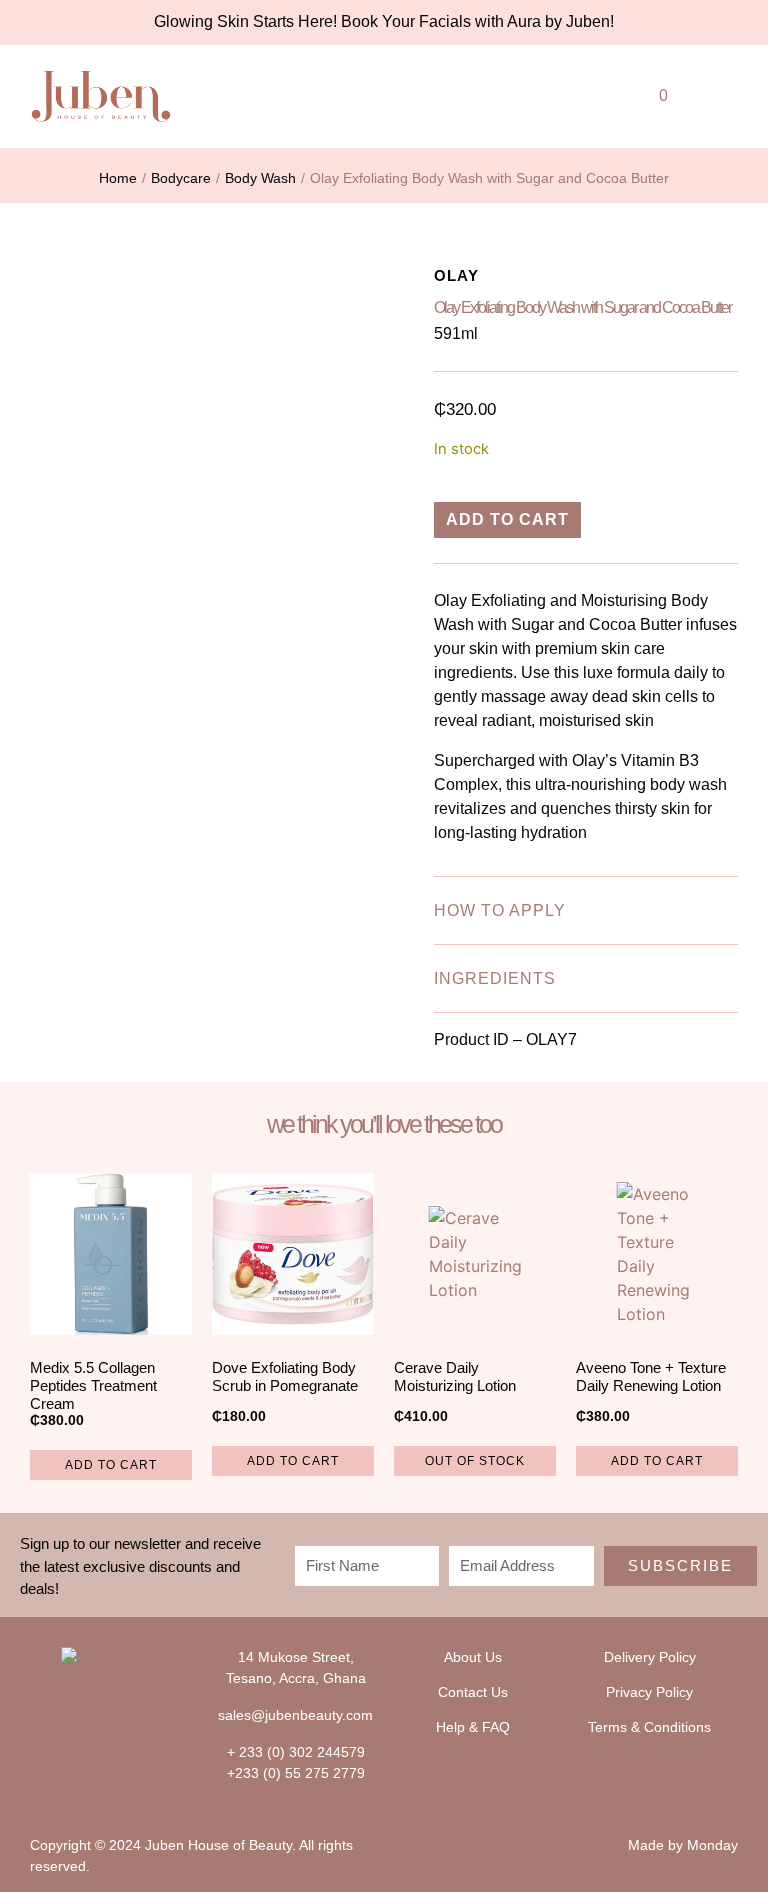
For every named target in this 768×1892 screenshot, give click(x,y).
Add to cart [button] (111, 1465)
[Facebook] (98, 1732)
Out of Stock (475, 1461)
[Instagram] (138, 1732)
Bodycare (181, 178)
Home (118, 178)
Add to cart (507, 519)
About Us (473, 1657)
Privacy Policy (649, 1692)
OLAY (456, 275)
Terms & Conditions (649, 1727)
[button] (564, 91)
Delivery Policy (650, 1657)
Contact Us (473, 1692)
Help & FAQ (473, 1727)
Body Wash (260, 178)
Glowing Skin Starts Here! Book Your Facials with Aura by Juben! (384, 21)
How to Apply (500, 910)
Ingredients (495, 978)
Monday (712, 1845)
